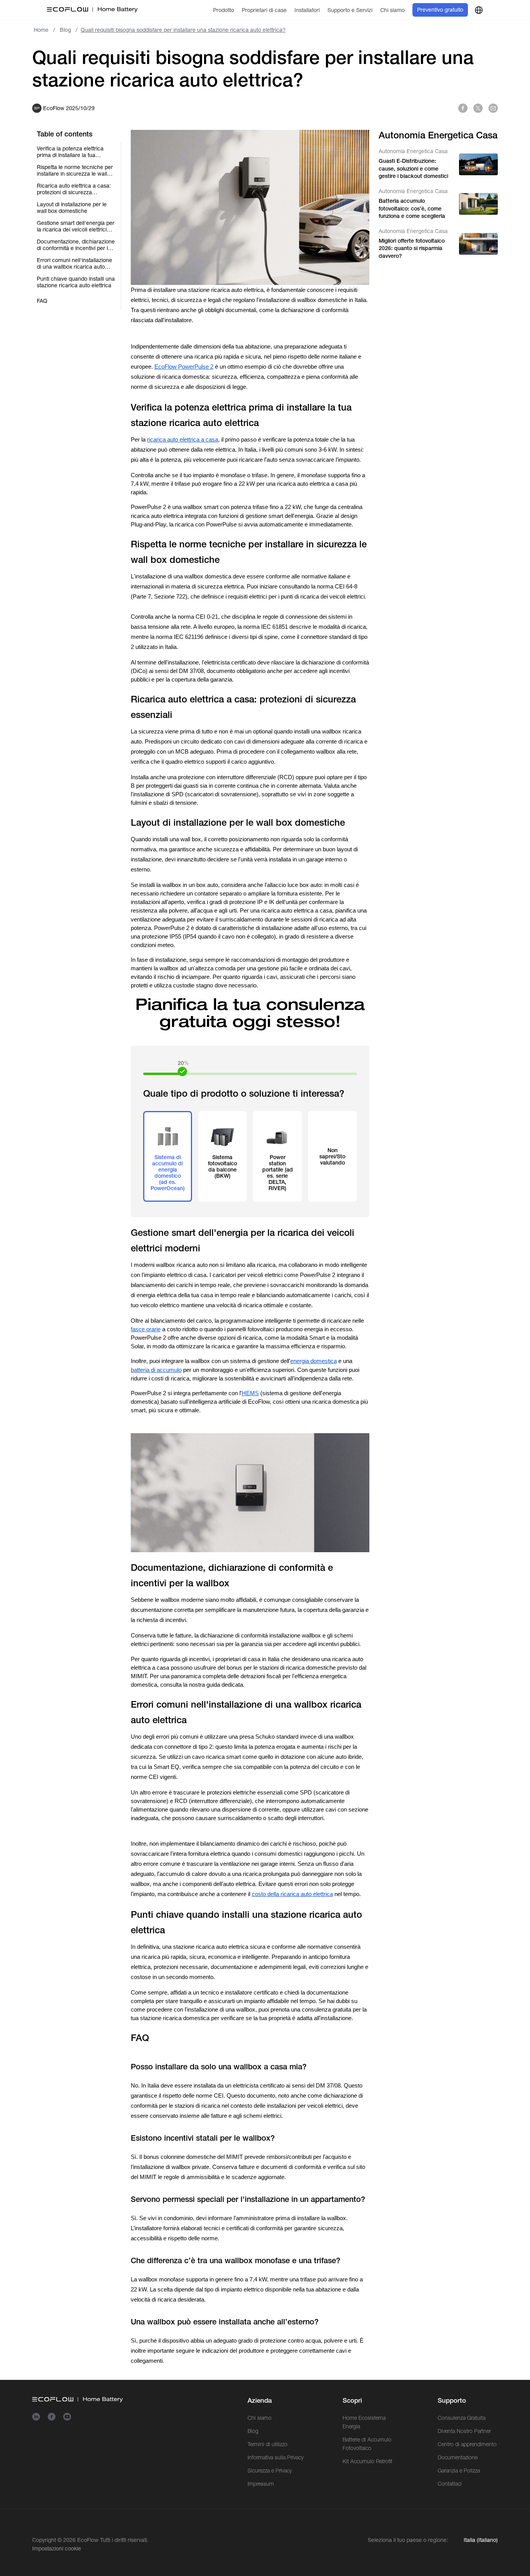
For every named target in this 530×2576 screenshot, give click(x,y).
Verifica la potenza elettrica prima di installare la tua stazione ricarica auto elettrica (74, 152)
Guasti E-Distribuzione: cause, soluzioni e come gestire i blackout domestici (413, 168)
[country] (479, 10)
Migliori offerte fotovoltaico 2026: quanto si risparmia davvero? (412, 248)
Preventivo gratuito (440, 10)
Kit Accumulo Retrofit (367, 2461)
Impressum (261, 2484)
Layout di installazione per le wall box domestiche (72, 208)
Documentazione (458, 2457)
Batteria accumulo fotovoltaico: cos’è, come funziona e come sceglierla (412, 208)
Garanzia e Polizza (459, 2471)
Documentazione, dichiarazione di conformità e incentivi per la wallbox (76, 245)
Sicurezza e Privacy (270, 2471)
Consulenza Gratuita (462, 2418)
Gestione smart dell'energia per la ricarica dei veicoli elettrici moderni (76, 226)
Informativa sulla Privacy (275, 2457)
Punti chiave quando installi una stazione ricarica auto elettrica (76, 282)
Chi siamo (260, 2418)
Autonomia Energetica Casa (413, 151)
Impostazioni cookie (57, 2548)
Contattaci (450, 2484)
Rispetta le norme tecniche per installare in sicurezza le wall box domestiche (75, 171)
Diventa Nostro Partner (464, 2431)
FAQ (42, 301)
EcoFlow (88, 2540)
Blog (65, 30)
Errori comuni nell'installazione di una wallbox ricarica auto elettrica (74, 264)
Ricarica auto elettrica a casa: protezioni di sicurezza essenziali (74, 189)
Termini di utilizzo (268, 2444)
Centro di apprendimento (467, 2444)
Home (41, 30)
